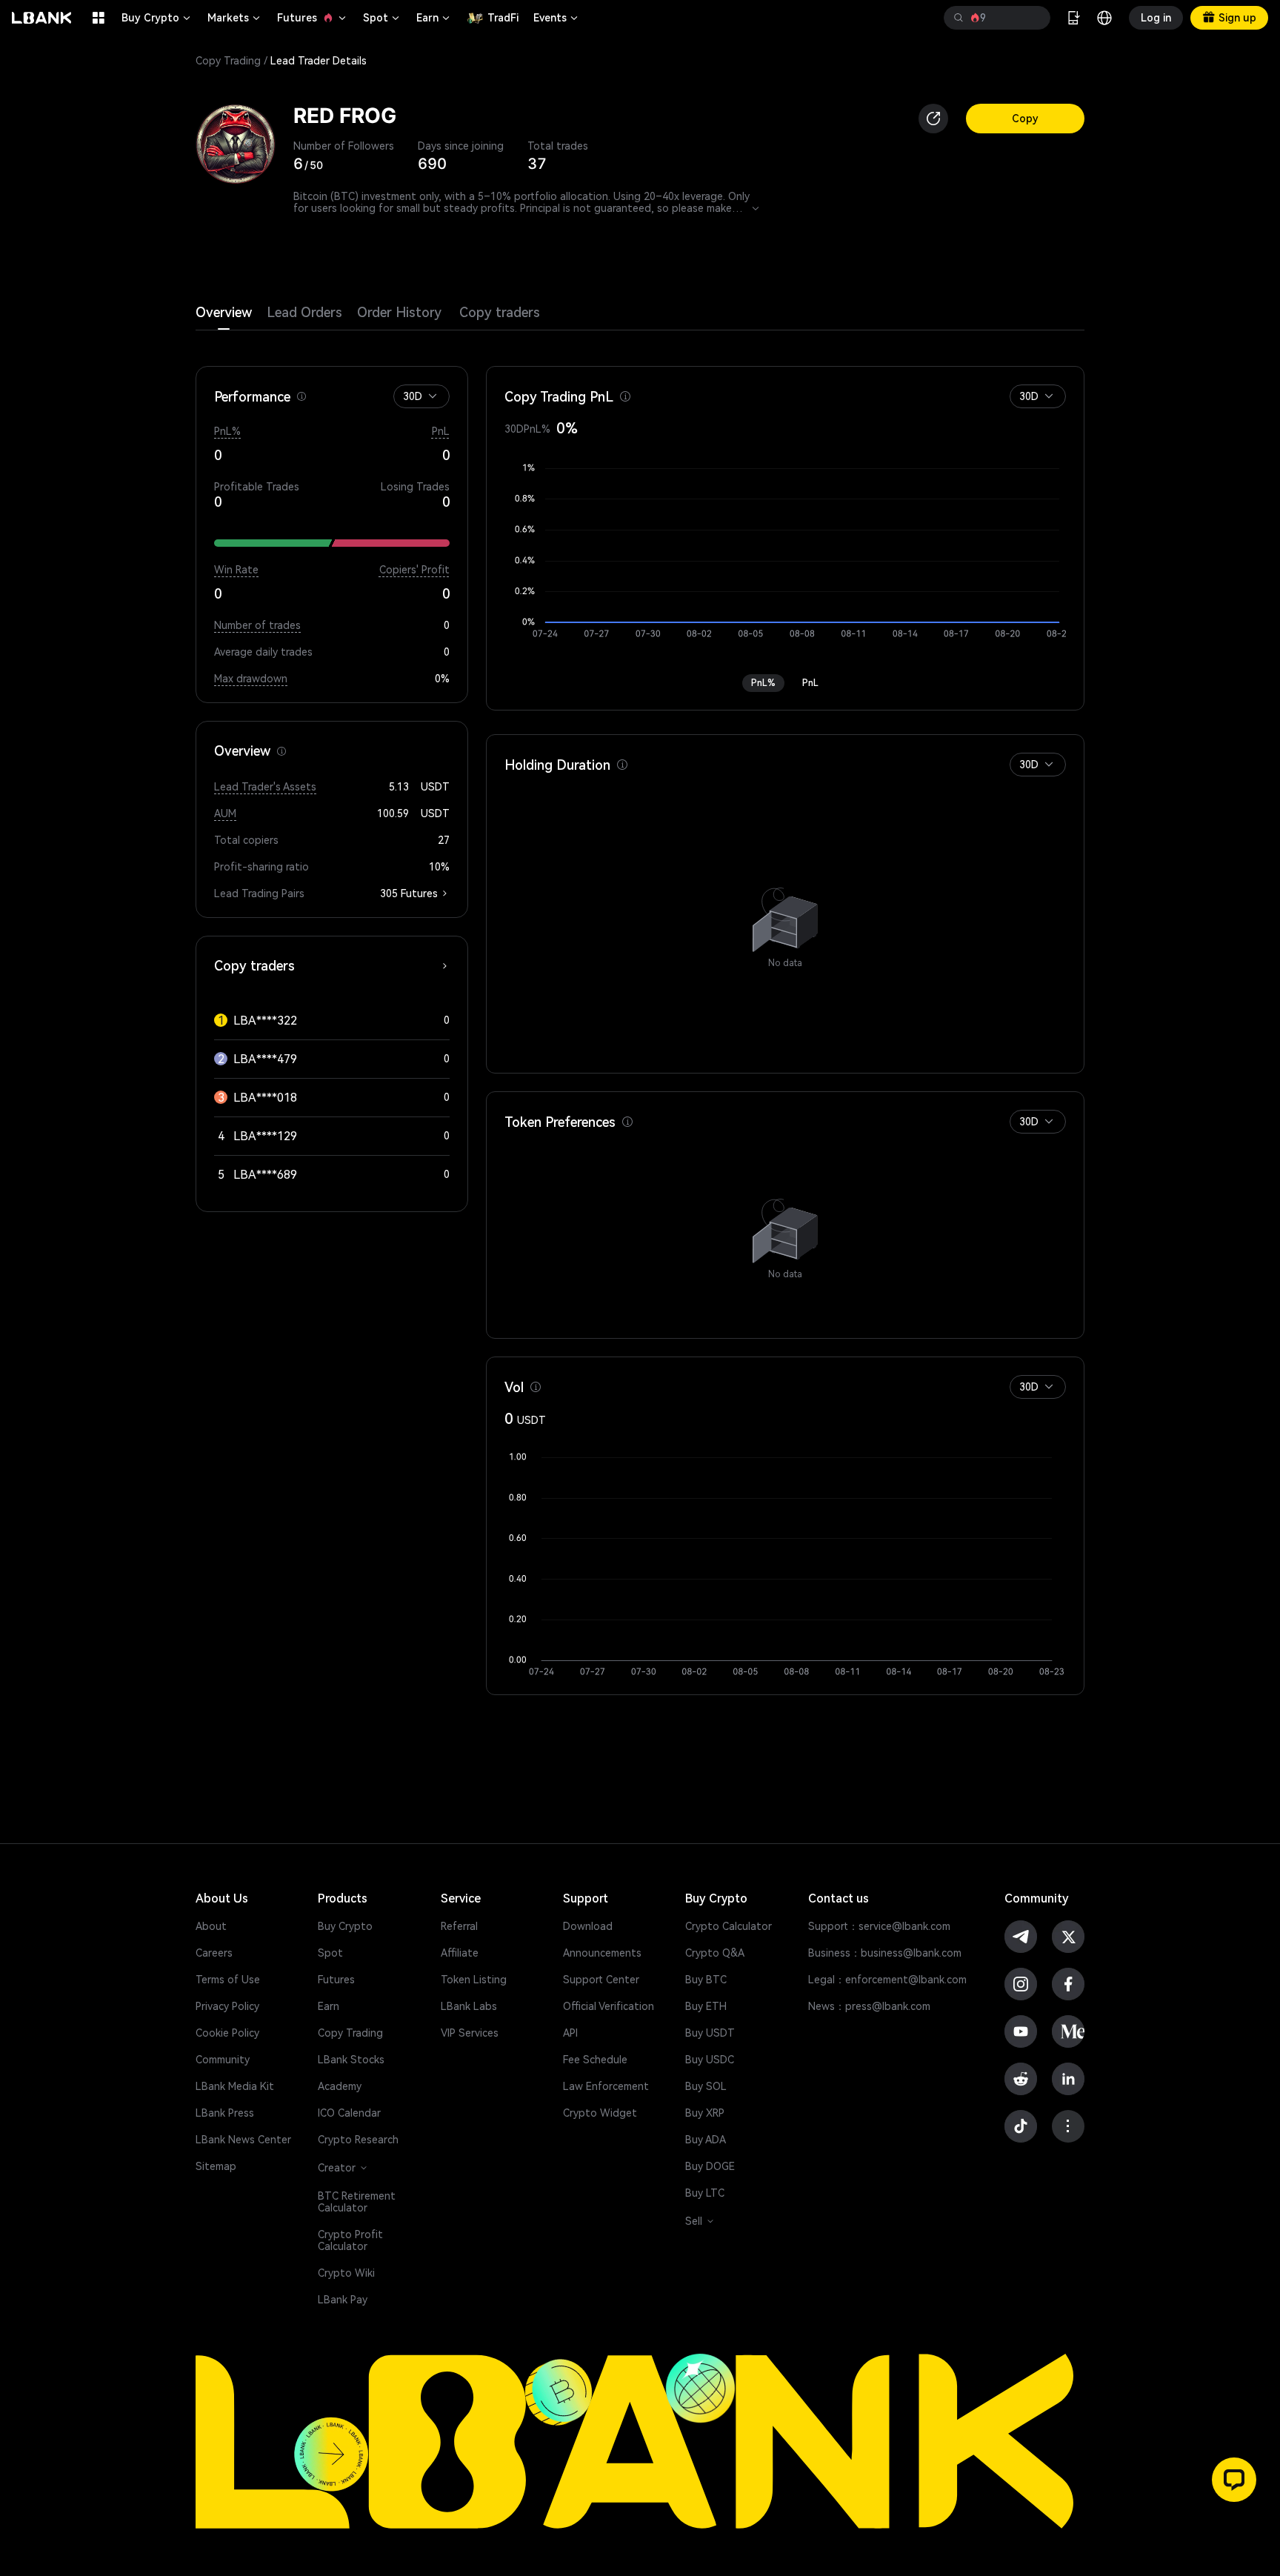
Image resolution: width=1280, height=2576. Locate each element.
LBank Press (225, 2113)
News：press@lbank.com (869, 2006)
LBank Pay (343, 2300)
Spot (382, 18)
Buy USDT (710, 2033)
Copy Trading (228, 61)
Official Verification (609, 2006)
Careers (214, 1953)
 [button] (301, 396)
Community (223, 2060)
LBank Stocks (351, 2060)
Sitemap (216, 2166)
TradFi (503, 18)
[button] (433, 396)
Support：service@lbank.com (879, 1926)
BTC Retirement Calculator (357, 2202)
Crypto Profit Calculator (350, 2240)
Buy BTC (706, 1980)
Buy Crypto (157, 18)
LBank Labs (469, 2006)
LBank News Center (243, 2140)
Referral (459, 1926)
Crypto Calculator (729, 1926)
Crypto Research (358, 2140)
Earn (434, 18)
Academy (340, 2086)
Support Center (601, 1980)
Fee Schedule (595, 2060)
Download (588, 1926)
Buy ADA (706, 2140)
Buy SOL (706, 2086)
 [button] (756, 208)
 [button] (1033, 18)
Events (557, 18)
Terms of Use (228, 1980)
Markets (235, 18)
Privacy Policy (227, 2006)
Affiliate (460, 1953)
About (211, 1926)
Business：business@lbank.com (885, 1953)
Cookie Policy (227, 2033)
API (570, 2033)
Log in (1156, 18)
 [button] (959, 18)
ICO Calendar (349, 2113)
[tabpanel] (640, 1013)
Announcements (602, 1953)
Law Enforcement (606, 2086)
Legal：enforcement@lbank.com (887, 1980)
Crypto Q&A (715, 1953)
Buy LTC (705, 2193)
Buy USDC (710, 2060)
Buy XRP (705, 2113)
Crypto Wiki (346, 2273)
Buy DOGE (710, 2166)
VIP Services (470, 2033)
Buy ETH (706, 2006)
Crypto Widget (600, 2113)
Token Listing (474, 1980)
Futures (313, 18)
